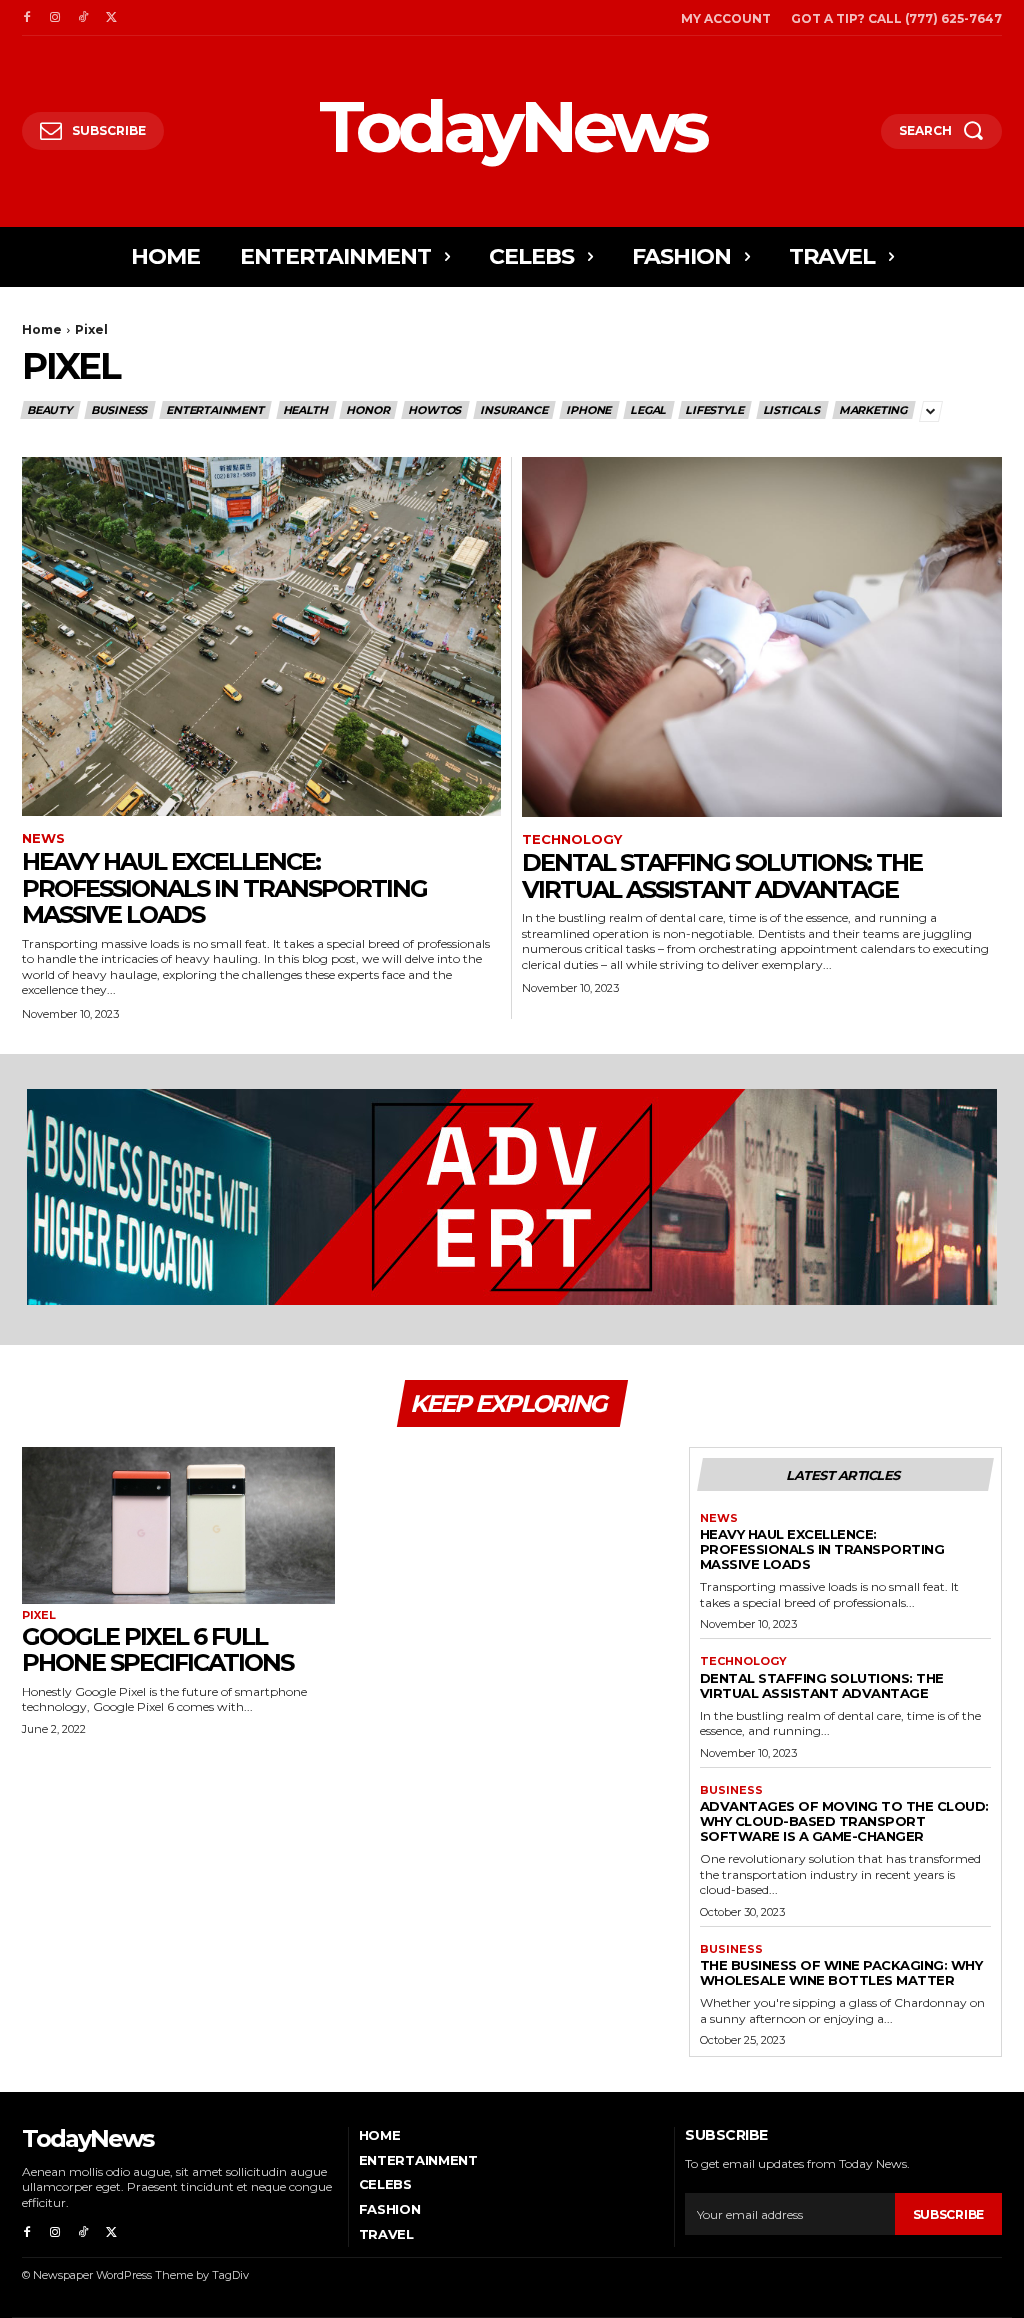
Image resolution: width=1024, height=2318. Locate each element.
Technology (572, 839)
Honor (367, 410)
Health (305, 410)
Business (119, 410)
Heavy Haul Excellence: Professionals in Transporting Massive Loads (224, 888)
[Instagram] (55, 18)
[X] (111, 18)
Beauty (49, 410)
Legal (648, 410)
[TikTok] (83, 18)
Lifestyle (714, 410)
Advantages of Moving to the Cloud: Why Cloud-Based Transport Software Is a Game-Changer (844, 1821)
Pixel (39, 1615)
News (43, 838)
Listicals (791, 410)
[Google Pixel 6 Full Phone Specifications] (178, 1525)
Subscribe (948, 2214)
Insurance (513, 410)
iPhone (588, 410)
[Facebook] (27, 18)
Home (42, 329)
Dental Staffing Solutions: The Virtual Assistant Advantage (722, 875)
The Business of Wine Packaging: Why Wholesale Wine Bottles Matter (841, 1972)
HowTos (434, 410)
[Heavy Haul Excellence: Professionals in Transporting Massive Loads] (261, 636)
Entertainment (214, 410)
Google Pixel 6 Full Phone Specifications (157, 1649)
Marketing (873, 410)
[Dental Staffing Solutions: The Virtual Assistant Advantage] (762, 637)
